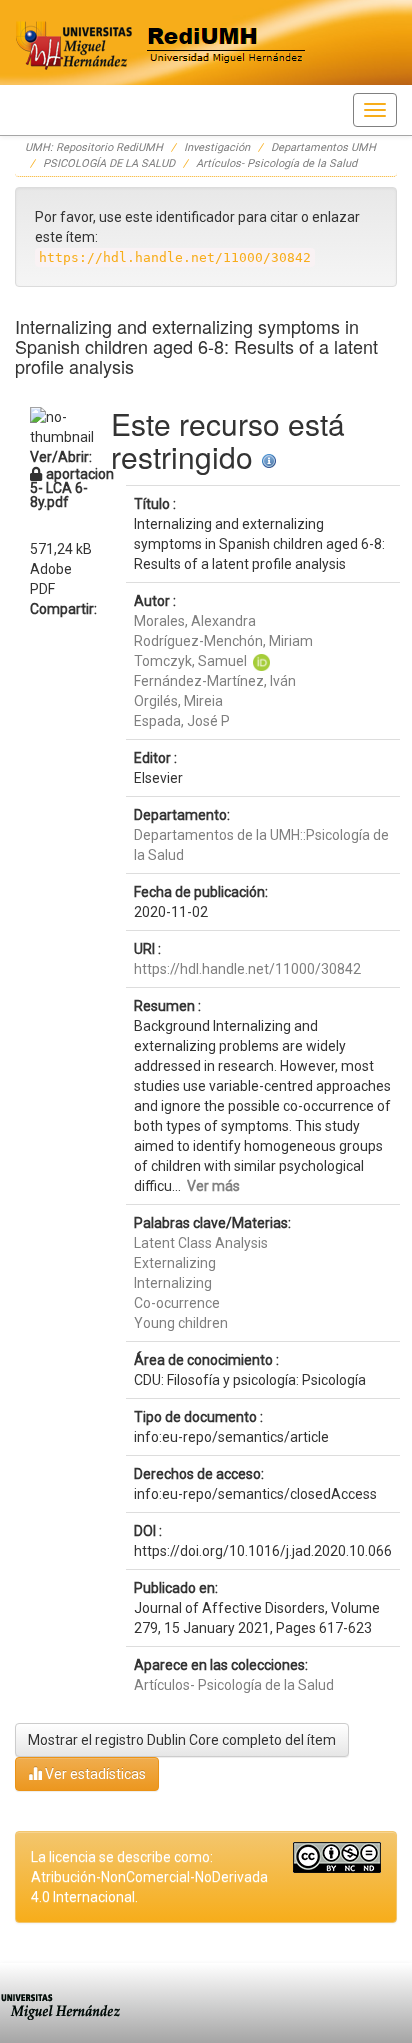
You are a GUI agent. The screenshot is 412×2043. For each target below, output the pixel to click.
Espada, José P (182, 721)
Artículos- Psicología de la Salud (276, 163)
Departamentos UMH (323, 147)
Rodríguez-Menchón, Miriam (223, 641)
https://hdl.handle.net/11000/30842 (247, 969)
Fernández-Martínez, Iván (215, 681)
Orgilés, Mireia (178, 701)
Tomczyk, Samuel (190, 661)
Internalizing (173, 1283)
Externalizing (175, 1263)
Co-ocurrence (177, 1303)
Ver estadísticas (94, 1774)
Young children (181, 1323)
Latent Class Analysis (201, 1243)
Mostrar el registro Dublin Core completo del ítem (182, 1740)
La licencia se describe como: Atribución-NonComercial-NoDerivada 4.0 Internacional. (149, 1877)
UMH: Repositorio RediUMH (94, 147)
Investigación (217, 147)
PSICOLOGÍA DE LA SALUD (109, 163)
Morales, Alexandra (195, 621)
